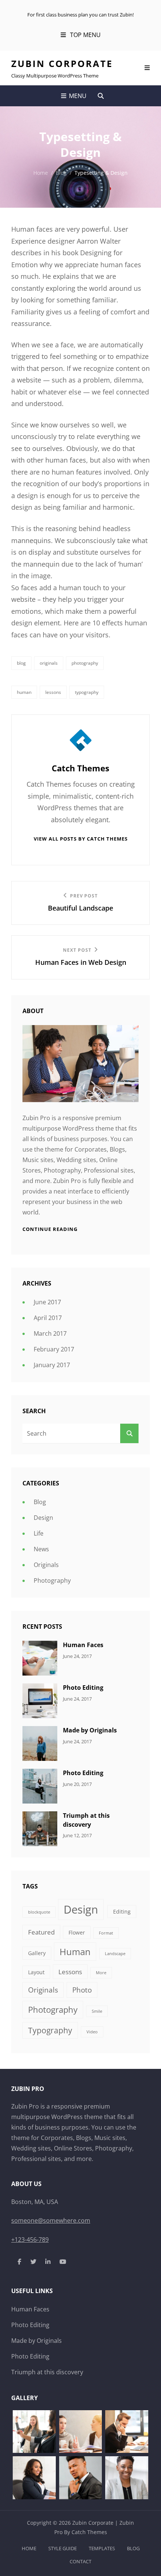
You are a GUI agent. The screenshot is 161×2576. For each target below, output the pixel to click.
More (101, 1973)
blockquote (39, 1912)
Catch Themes (89, 2532)
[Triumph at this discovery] (40, 1828)
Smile (97, 2011)
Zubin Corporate (62, 63)
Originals (49, 663)
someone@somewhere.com (51, 2220)
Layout (36, 1972)
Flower (77, 1932)
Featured (41, 1932)
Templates (102, 2548)
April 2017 (48, 1318)
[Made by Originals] (40, 1743)
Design (43, 1518)
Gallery (37, 1953)
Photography (85, 663)
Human (24, 692)
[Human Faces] (40, 1658)
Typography (87, 692)
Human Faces (83, 1645)
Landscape (115, 1954)
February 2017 (54, 1349)
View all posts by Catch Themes (81, 839)
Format (106, 1933)
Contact (80, 2561)
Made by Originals (90, 1730)
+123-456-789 (30, 2240)
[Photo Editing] (40, 1700)
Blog (61, 173)
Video (92, 2032)
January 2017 (52, 1365)
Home (41, 173)
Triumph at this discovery (86, 1820)
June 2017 (47, 1302)
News (41, 1549)
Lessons (53, 692)
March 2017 (50, 1333)
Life (39, 1533)
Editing (122, 1912)
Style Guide (63, 2548)
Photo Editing (83, 1688)
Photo (82, 1990)
